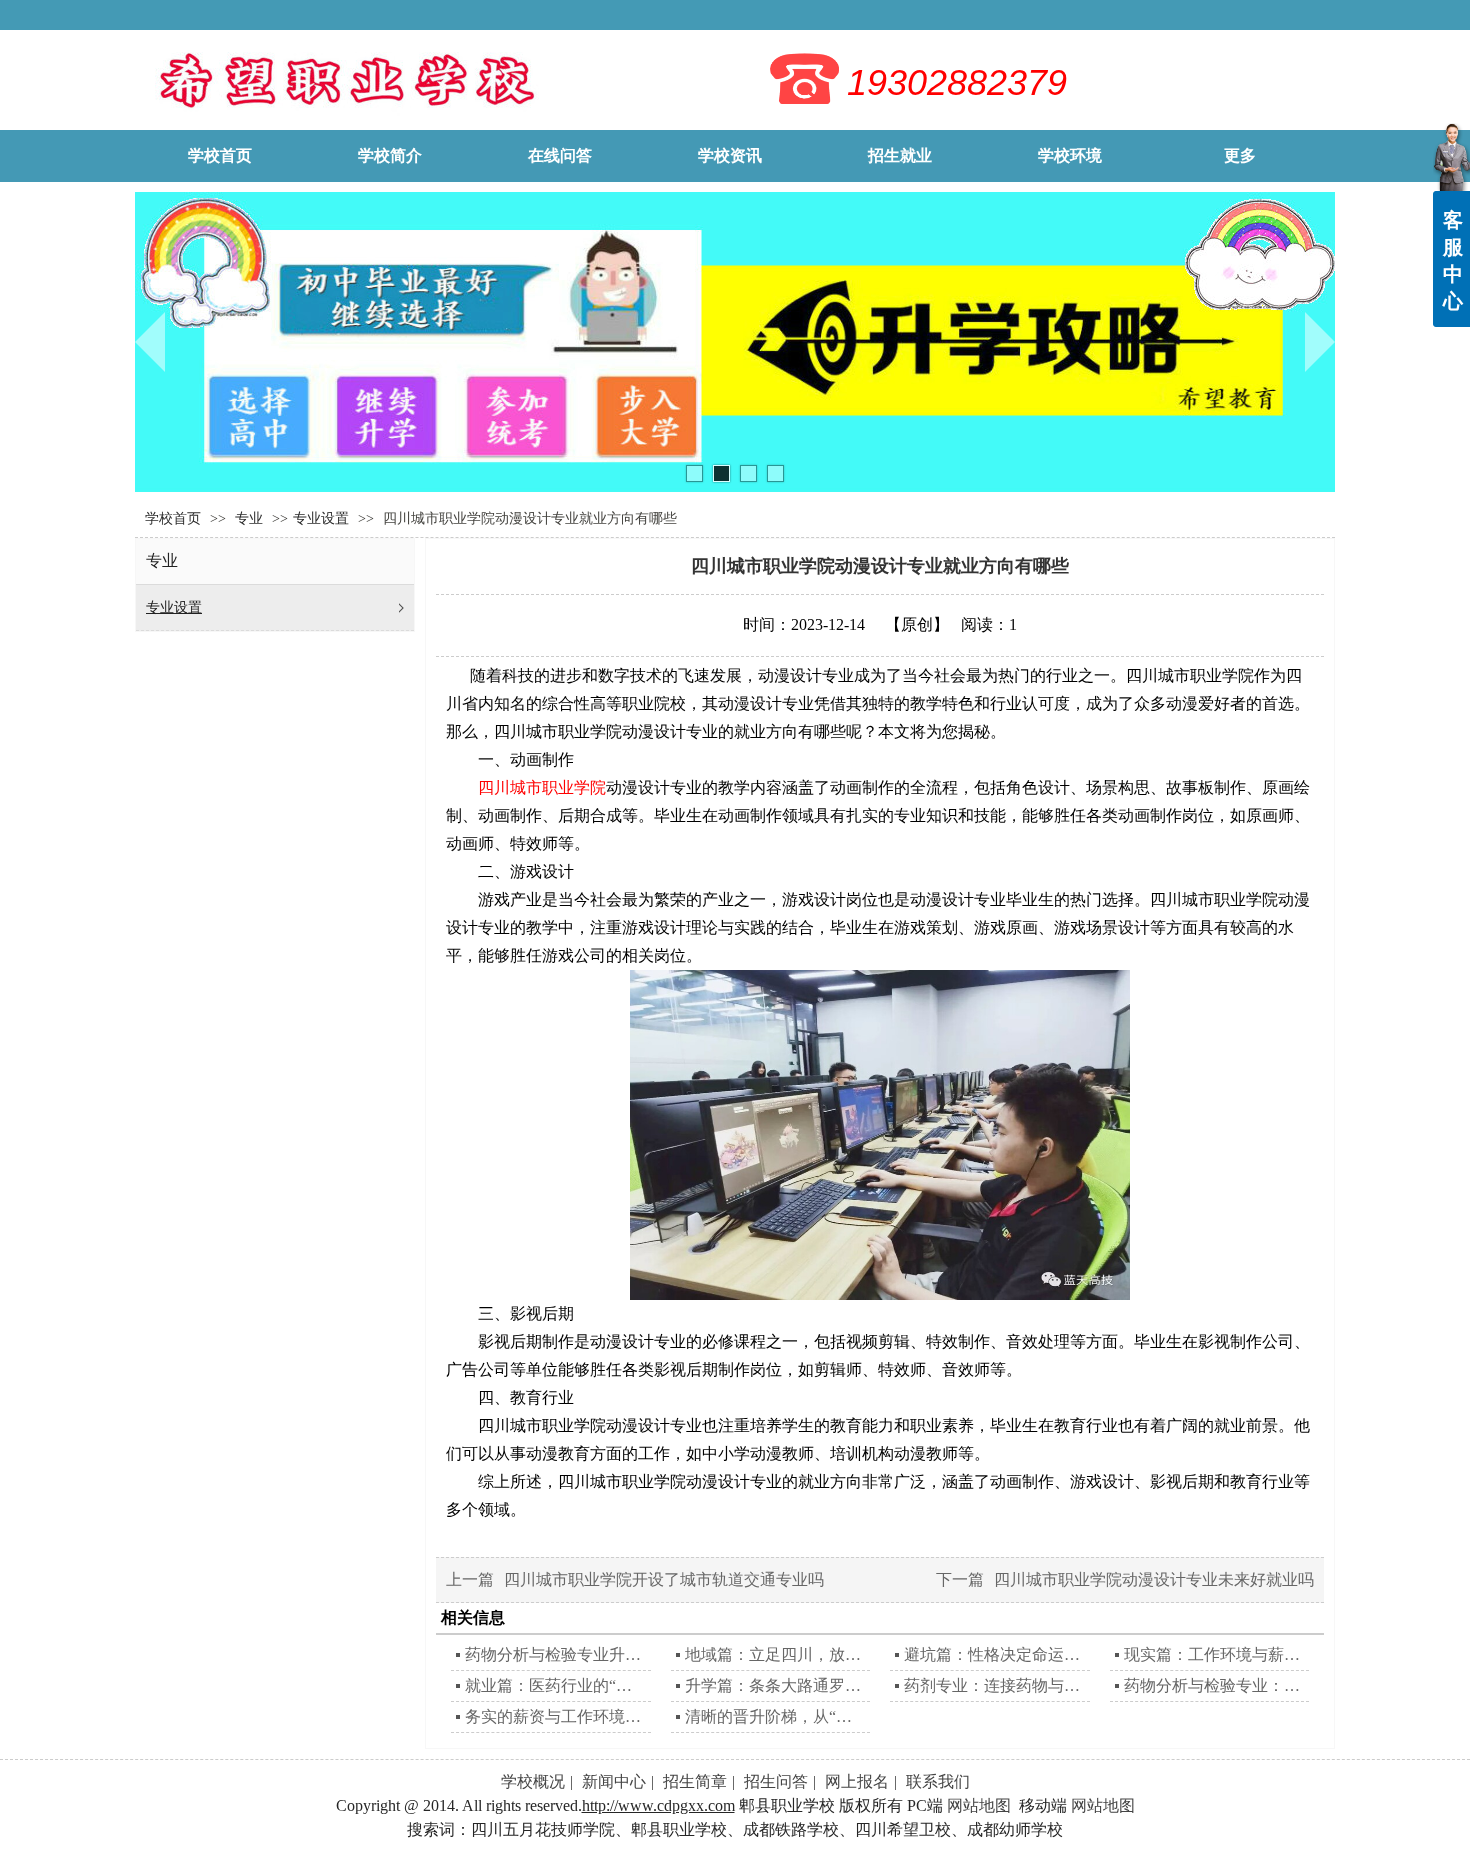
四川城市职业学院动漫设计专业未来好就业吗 (1154, 1579)
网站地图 (979, 1805)
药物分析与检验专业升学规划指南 (555, 1654)
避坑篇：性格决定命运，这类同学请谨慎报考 (994, 1654)
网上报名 (857, 1781)
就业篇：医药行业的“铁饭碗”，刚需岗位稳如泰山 (555, 1685)
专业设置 (321, 518)
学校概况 (533, 1781)
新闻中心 (614, 1781)
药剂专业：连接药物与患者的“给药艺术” (994, 1685)
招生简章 (695, 1781)
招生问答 (776, 1781)
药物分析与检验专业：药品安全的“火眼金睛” (1214, 1685)
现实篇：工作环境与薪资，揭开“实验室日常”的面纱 (1214, 1654)
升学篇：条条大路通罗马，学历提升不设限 (775, 1685)
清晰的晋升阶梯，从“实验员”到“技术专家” (775, 1716)
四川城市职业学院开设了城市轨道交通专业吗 (664, 1579)
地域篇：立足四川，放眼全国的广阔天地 (775, 1654)
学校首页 (173, 518)
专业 (251, 518)
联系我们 (938, 1781)
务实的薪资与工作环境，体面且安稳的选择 (555, 1716)
